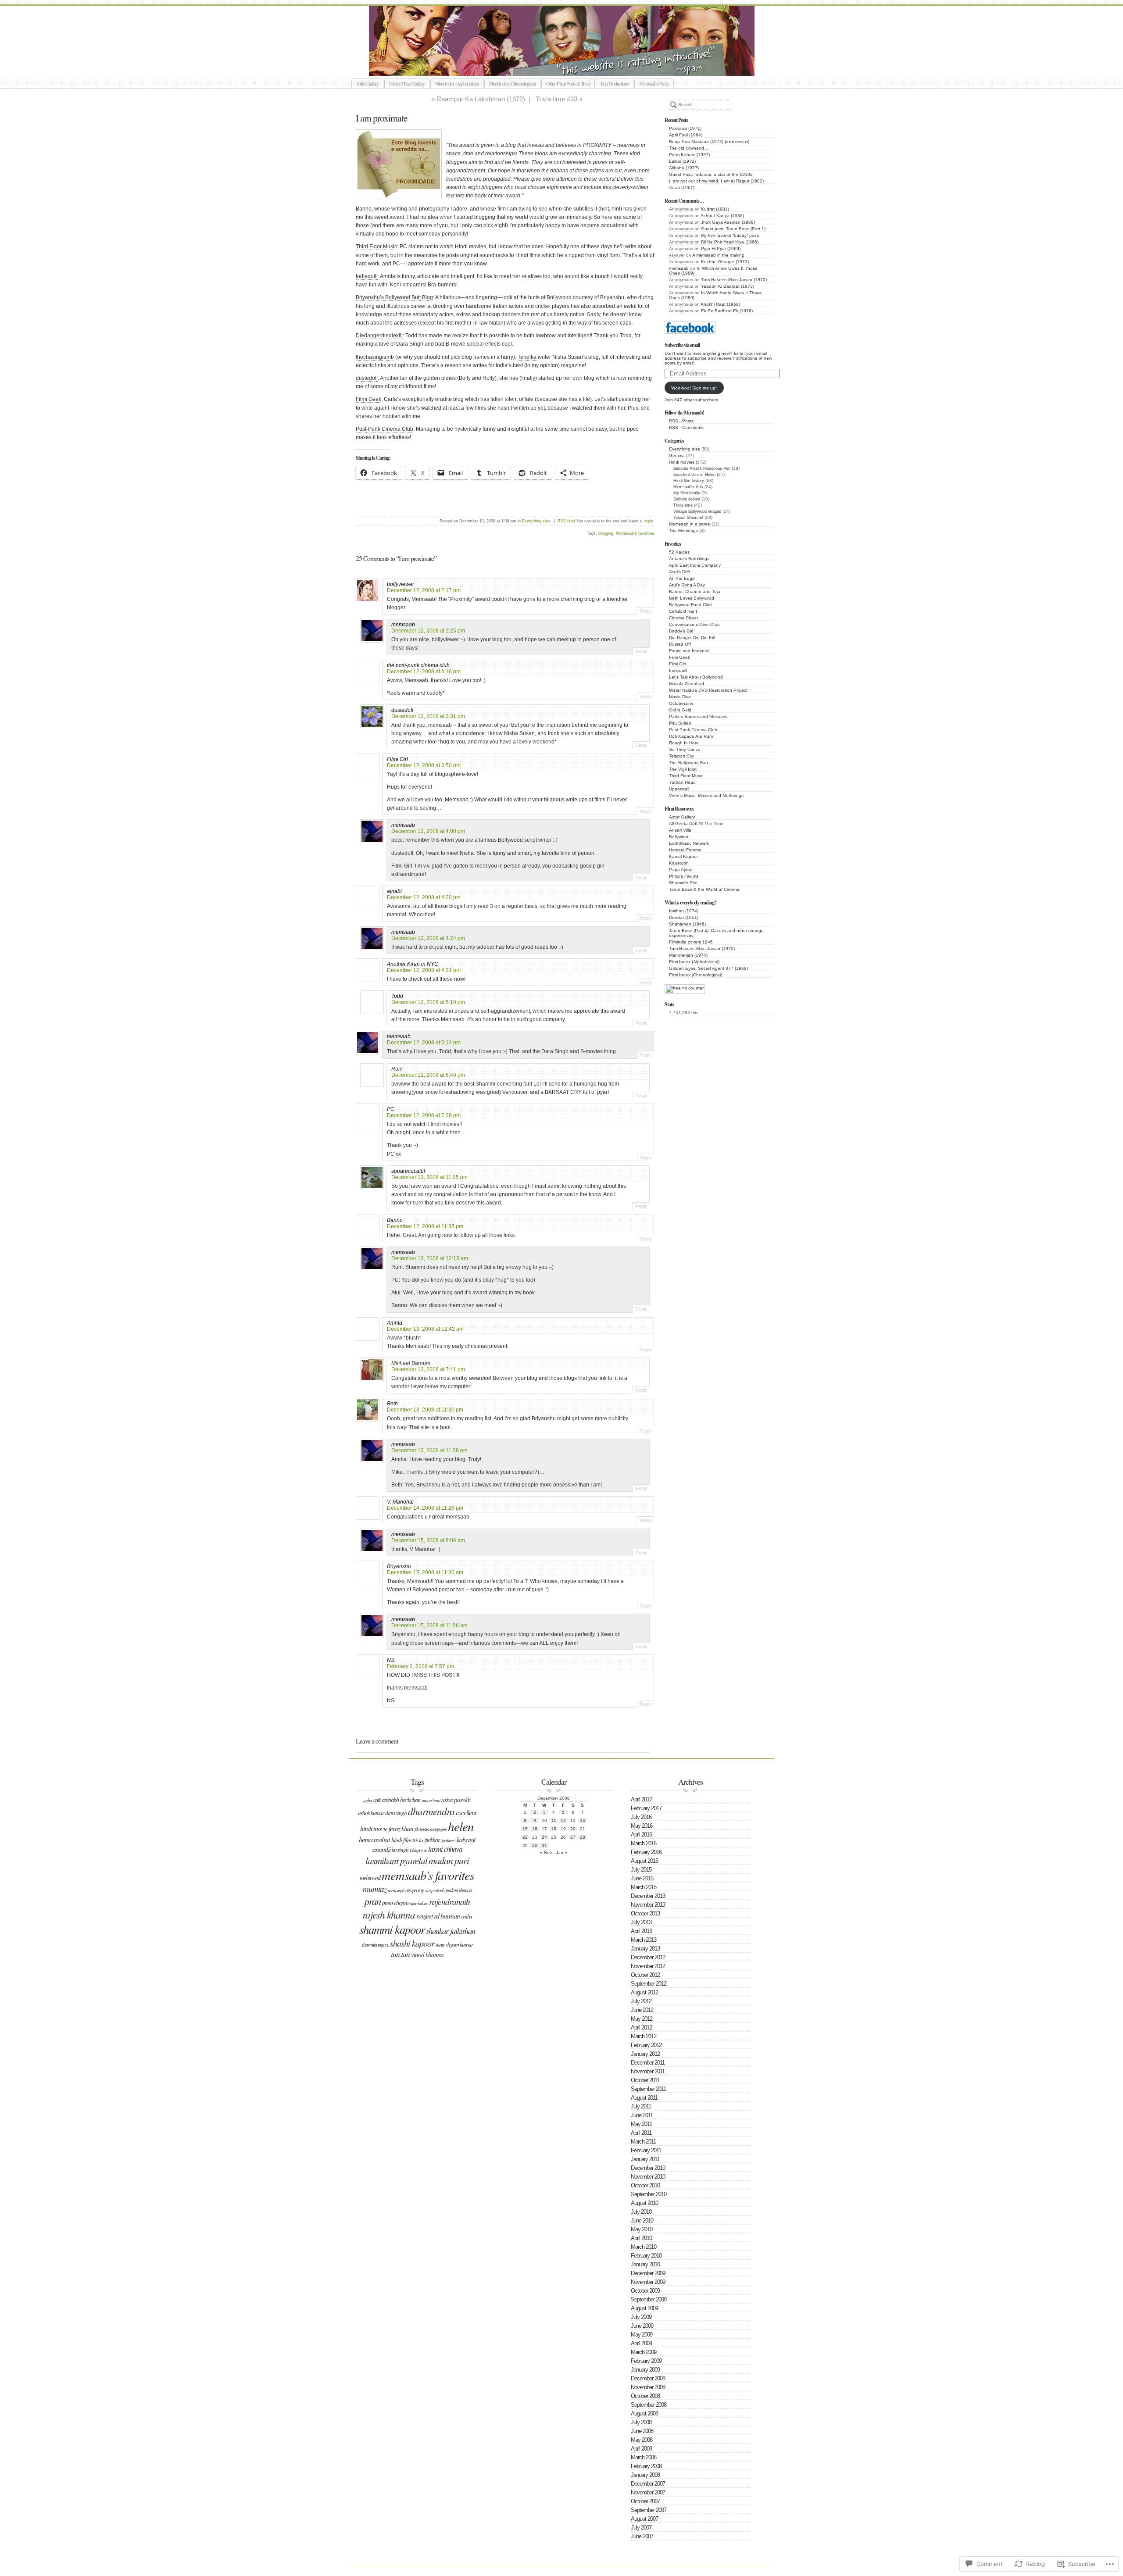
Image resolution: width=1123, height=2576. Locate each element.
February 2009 (646, 2361)
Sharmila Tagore (375, 1944)
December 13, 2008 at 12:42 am (425, 1329)
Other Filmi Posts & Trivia (568, 83)
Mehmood (370, 1878)
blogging (606, 533)
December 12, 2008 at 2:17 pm (424, 590)
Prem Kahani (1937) (689, 155)
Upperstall (679, 789)
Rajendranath (449, 1901)
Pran (373, 1901)
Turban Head (682, 782)
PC (391, 1109)
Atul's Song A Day (687, 585)
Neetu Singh (396, 1890)
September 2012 (649, 1984)
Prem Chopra (395, 1903)
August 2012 (644, 1992)
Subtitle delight (687, 499)
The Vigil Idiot (683, 769)
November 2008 (648, 2387)
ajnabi (394, 891)
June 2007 (642, 2536)
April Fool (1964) (686, 135)
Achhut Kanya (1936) (722, 216)
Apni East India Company (695, 565)
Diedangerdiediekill (379, 336)
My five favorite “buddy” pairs (730, 235)
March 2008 (644, 2457)
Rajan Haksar (419, 1903)
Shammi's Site (683, 883)
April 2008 (641, 2449)
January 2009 (645, 2370)
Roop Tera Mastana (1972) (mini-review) (709, 141)
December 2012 (648, 1957)
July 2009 (641, 2317)
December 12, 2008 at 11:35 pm (425, 1226)
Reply (646, 611)
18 (554, 1829)
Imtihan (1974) (684, 911)
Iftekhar (432, 1840)
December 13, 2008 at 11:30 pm (425, 1410)
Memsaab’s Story (654, 83)
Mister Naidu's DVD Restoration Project (708, 690)
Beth (392, 1404)
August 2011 (644, 2098)
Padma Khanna (459, 1890)
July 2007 (641, 2528)
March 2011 (643, 2142)
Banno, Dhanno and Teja (695, 591)
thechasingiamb (375, 357)
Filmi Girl (677, 664)
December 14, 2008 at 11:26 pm (425, 1508)
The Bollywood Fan (688, 763)
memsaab (679, 268)
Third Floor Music (686, 776)
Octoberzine (681, 703)
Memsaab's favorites (635, 533)
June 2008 (642, 2431)
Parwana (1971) (685, 128)
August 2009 (644, 2308)
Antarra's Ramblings (689, 559)
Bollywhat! (679, 837)
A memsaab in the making (718, 255)
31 (544, 1845)
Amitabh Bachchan (401, 1800)
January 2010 (645, 2264)
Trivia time (683, 505)
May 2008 (642, 2440)
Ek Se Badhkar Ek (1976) (727, 311)
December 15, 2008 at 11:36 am (429, 1626)
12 (563, 1820)
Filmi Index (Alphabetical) (457, 83)
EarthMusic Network (689, 843)
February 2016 (646, 1852)
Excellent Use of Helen (694, 475)
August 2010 (644, 2203)
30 (535, 1845)
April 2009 (641, 2343)
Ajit (377, 1799)
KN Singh (400, 1850)
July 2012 (641, 2001)
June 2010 (642, 2221)
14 (583, 1820)
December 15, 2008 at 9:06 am (428, 1540)
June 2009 (642, 2326)
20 (573, 1829)
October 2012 (645, 1975)
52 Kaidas (679, 552)
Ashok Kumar (371, 1813)
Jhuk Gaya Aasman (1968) (728, 222)
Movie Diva (680, 697)
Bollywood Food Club (690, 605)
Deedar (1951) (684, 917)
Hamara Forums (685, 850)
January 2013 (645, 1949)
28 (583, 1837)
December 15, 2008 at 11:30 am (425, 1572)
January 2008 (645, 2475)
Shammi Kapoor (392, 1929)
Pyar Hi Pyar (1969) (721, 248)
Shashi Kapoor (412, 1943)
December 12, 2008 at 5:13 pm (424, 1043)
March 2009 (644, 2352)
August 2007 (644, 2519)
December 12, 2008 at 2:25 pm (428, 631)
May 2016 (642, 1826)
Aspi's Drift (680, 572)
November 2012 (648, 1966)
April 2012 (641, 2028)
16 (535, 1829)
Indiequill (678, 670)
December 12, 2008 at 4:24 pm (428, 938)
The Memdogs (683, 531)
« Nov (546, 1853)
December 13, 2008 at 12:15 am (430, 1258)
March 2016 (644, 1843)
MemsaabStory (571, 66)
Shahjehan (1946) (687, 924)
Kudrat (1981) (715, 209)
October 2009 (645, 2291)
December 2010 (648, 2168)
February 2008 (646, 2466)
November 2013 (648, 1905)
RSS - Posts (681, 421)
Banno (364, 209)
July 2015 (641, 1870)
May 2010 (642, 2229)
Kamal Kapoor (683, 856)
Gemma (677, 456)
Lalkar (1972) (682, 161)
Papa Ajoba (681, 870)
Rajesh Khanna (389, 1914)
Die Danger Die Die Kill (692, 638)
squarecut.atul (408, 1171)
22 (525, 1837)
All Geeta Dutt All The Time (696, 824)
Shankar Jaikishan (451, 1931)
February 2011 (646, 2150)
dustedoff (367, 378)
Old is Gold (680, 710)
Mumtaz (375, 1889)
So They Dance (685, 749)
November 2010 (648, 2177)
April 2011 (641, 2133)
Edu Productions (615, 83)
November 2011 (648, 2071)
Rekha (466, 1916)
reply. (649, 521)
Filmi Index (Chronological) (512, 83)
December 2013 (648, 1896)
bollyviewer (401, 584)
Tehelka (527, 357)
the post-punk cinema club (418, 665)
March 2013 (644, 1940)
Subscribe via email (682, 345)
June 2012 (642, 2010)
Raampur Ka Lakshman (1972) (481, 99)
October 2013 (645, 1913)
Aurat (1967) (682, 188)
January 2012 (645, 2054)
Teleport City (681, 756)
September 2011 (648, 2089)
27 (573, 1837)
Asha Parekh (456, 1800)
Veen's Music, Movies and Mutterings (706, 795)
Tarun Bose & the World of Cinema (704, 889)
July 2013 (641, 1922)
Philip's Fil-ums (684, 876)
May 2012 (642, 2019)
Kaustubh (679, 863)
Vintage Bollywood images (697, 511)
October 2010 (645, 2185)
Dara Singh (396, 1813)
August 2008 (644, 2413)
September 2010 (649, 2194)
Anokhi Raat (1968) (720, 304)
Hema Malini (374, 1839)
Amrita (395, 1323)
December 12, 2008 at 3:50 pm (424, 765)
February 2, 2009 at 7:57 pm (420, 1666)
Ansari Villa (680, 830)
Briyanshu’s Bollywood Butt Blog (394, 297)
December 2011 (648, 2063)
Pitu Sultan (680, 723)
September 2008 (649, 2405)
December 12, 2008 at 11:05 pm (429, 1177)
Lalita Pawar (418, 1850)
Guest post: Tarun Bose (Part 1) (733, 229)
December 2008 (648, 2378)
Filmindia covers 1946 (691, 942)
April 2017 (641, 1799)
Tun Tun (400, 1954)
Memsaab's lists (688, 487)
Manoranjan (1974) (688, 955)
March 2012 (644, 2036)
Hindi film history (689, 481)
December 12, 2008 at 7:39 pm (424, 1115)
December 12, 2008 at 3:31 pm (428, 716)
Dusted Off (680, 644)
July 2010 (641, 2212)
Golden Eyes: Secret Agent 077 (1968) (708, 968)
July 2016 (641, 1817)
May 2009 (642, 2335)
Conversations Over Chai (694, 624)
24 (544, 1837)
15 (525, 1829)
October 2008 (645, 2396)
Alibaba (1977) (684, 168)
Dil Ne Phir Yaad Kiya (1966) (730, 242)
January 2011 (645, 2159)
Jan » (561, 1853)
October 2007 (645, 2501)
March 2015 (644, 1887)
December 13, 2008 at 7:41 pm (428, 1369)
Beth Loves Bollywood (692, 598)
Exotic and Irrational (689, 651)
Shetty (440, 1945)
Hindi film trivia (407, 1840)
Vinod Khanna (427, 1954)
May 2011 (641, 2124)
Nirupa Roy (415, 1890)
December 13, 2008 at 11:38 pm (429, 1451)
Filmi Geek (680, 657)
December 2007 (648, 2484)
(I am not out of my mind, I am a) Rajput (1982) (716, 181)
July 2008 (641, 2422)
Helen (461, 1826)
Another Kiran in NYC (413, 964)
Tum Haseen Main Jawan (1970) (734, 280)
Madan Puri (449, 1860)
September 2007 (649, 2510)
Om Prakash (435, 1890)
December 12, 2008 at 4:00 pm (428, 831)
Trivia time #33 (556, 99)
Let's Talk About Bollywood (696, 677)
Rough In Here (684, 743)
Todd (397, 996)
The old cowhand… (689, 148)
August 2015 (644, 1861)
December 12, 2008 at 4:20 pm (424, 897)
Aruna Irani (431, 1800)
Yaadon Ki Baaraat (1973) (728, 286)
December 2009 (648, 2273)
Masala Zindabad (687, 684)
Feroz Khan (401, 1829)
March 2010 (644, 2247)
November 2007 (648, 2492)
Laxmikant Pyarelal (396, 1860)
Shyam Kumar (459, 1944)
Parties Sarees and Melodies (698, 716)
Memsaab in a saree (690, 524)
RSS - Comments (686, 427)
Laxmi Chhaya (445, 1849)
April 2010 (641, 2238)
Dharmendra (431, 1811)
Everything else (685, 449)
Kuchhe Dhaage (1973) (725, 262)
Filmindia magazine (431, 1829)
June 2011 (642, 2115)
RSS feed (566, 521)
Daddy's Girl (681, 631)
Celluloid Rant (683, 611)
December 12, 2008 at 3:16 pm (424, 672)
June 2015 (642, 1878)
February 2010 (646, 2256)
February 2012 (646, 2045)
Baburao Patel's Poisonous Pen (702, 468)
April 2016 (641, 1835)
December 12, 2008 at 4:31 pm (424, 970)
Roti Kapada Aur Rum (691, 736)
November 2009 (648, 2282)
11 (554, 1820)
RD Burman (447, 1916)
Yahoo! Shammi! (688, 518)
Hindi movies (682, 462)
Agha (368, 1800)
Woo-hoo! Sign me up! (694, 388)
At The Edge (682, 578)
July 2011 (641, 2106)
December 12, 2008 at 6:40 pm (428, 1075)
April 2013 (641, 1931)
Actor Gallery (682, 817)
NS (391, 1660)
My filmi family (687, 493)
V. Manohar (401, 1502)
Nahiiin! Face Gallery (407, 83)
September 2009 (649, 2299)
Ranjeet (424, 1916)
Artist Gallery (367, 83)
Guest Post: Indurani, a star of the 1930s (711, 174)
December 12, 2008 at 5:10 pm (428, 1002)
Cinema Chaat (683, 618)
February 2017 (646, 1808)
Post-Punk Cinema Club (693, 730)
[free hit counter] (685, 988)
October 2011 (645, 2080)
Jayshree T (448, 1840)
